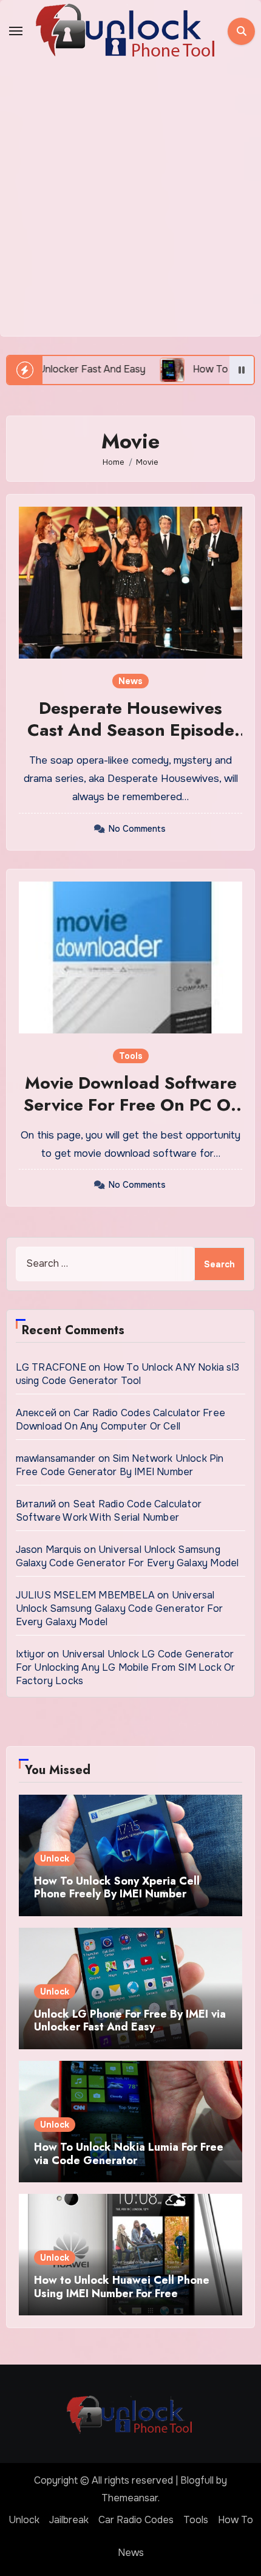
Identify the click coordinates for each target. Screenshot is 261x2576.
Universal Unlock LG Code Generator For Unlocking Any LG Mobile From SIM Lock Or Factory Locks (126, 1667)
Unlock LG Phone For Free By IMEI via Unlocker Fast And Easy (130, 2021)
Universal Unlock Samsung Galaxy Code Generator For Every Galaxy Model (127, 1556)
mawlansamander (56, 1458)
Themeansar (130, 2498)
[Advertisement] (130, 199)
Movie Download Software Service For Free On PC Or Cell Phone (131, 1105)
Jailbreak (69, 2520)
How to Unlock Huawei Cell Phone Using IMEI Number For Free (122, 2287)
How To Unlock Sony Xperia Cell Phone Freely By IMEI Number (117, 1888)
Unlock (55, 1858)
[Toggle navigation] (16, 31)
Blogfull (197, 2480)
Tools (131, 1056)
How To (236, 2520)
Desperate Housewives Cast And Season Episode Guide (131, 730)
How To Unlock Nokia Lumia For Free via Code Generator (129, 2154)
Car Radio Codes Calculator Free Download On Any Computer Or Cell (120, 1420)
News (130, 681)
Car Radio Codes (136, 2520)
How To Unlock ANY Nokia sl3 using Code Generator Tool (127, 1374)
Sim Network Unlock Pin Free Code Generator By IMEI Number (120, 1465)
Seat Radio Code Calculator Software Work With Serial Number (109, 1511)
